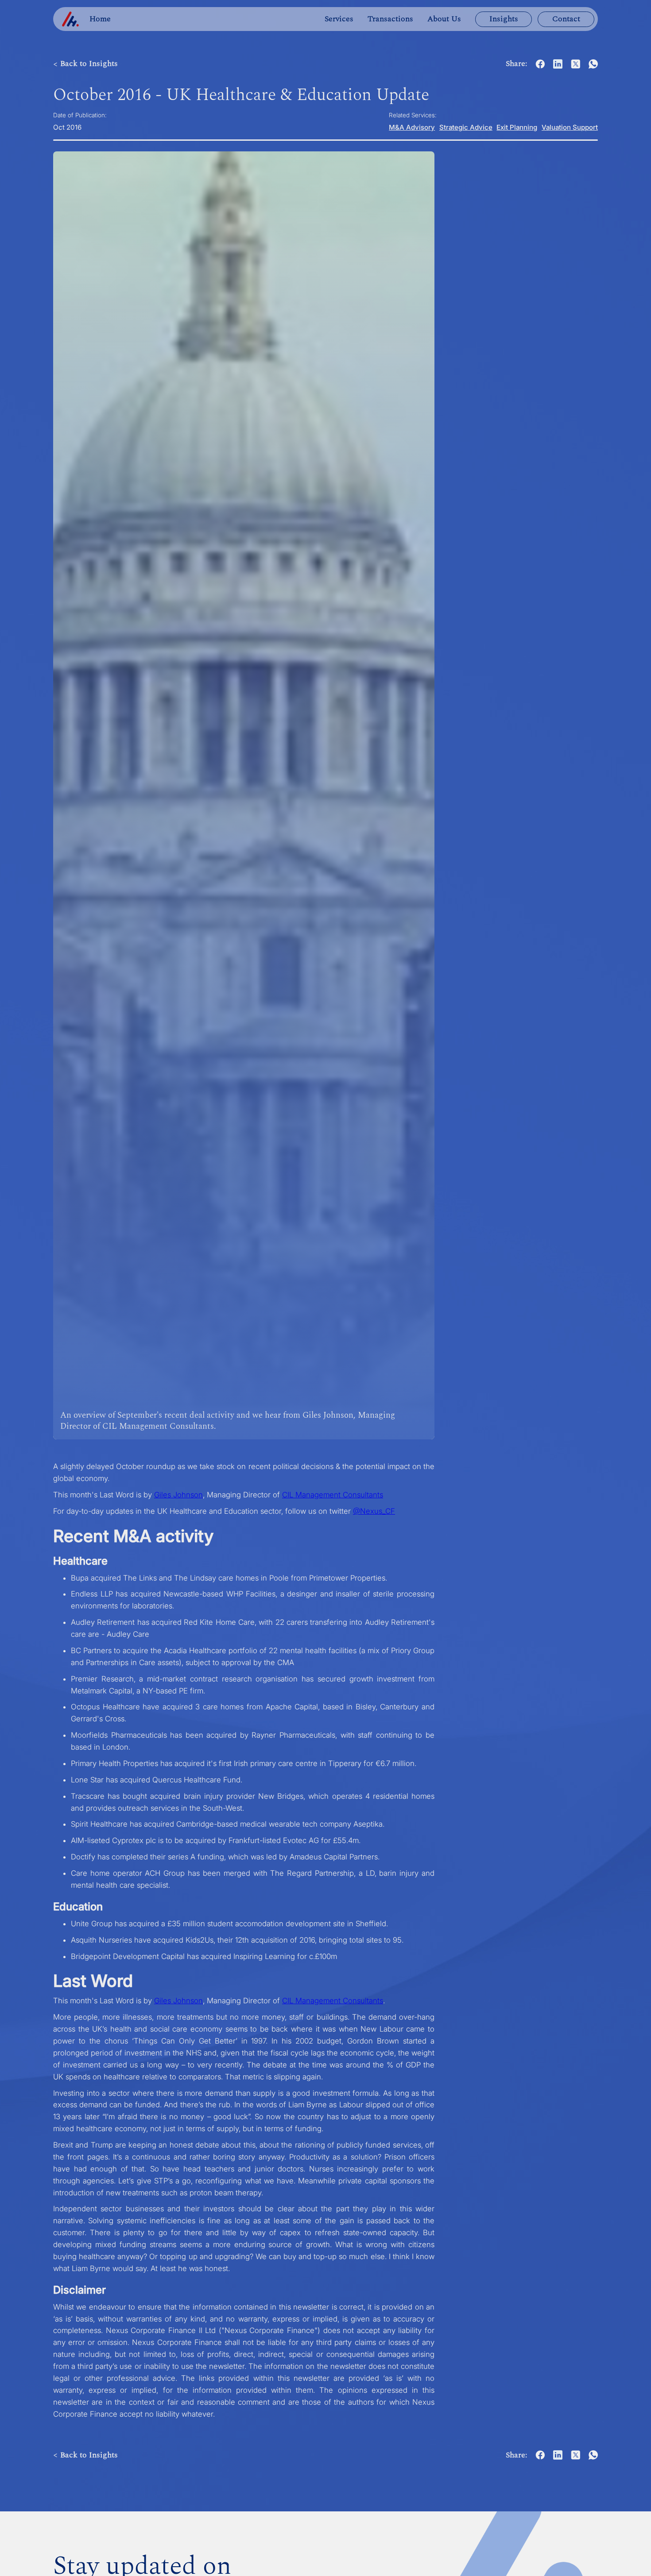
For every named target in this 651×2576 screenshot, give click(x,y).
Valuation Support (570, 127)
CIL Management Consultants (333, 1495)
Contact (566, 19)
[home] (70, 19)
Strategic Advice (466, 127)
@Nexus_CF (374, 1511)
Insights (504, 19)
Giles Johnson (178, 1495)
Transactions (390, 19)
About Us (444, 19)
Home (100, 19)
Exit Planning (517, 127)
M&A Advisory (412, 127)
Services (339, 19)
